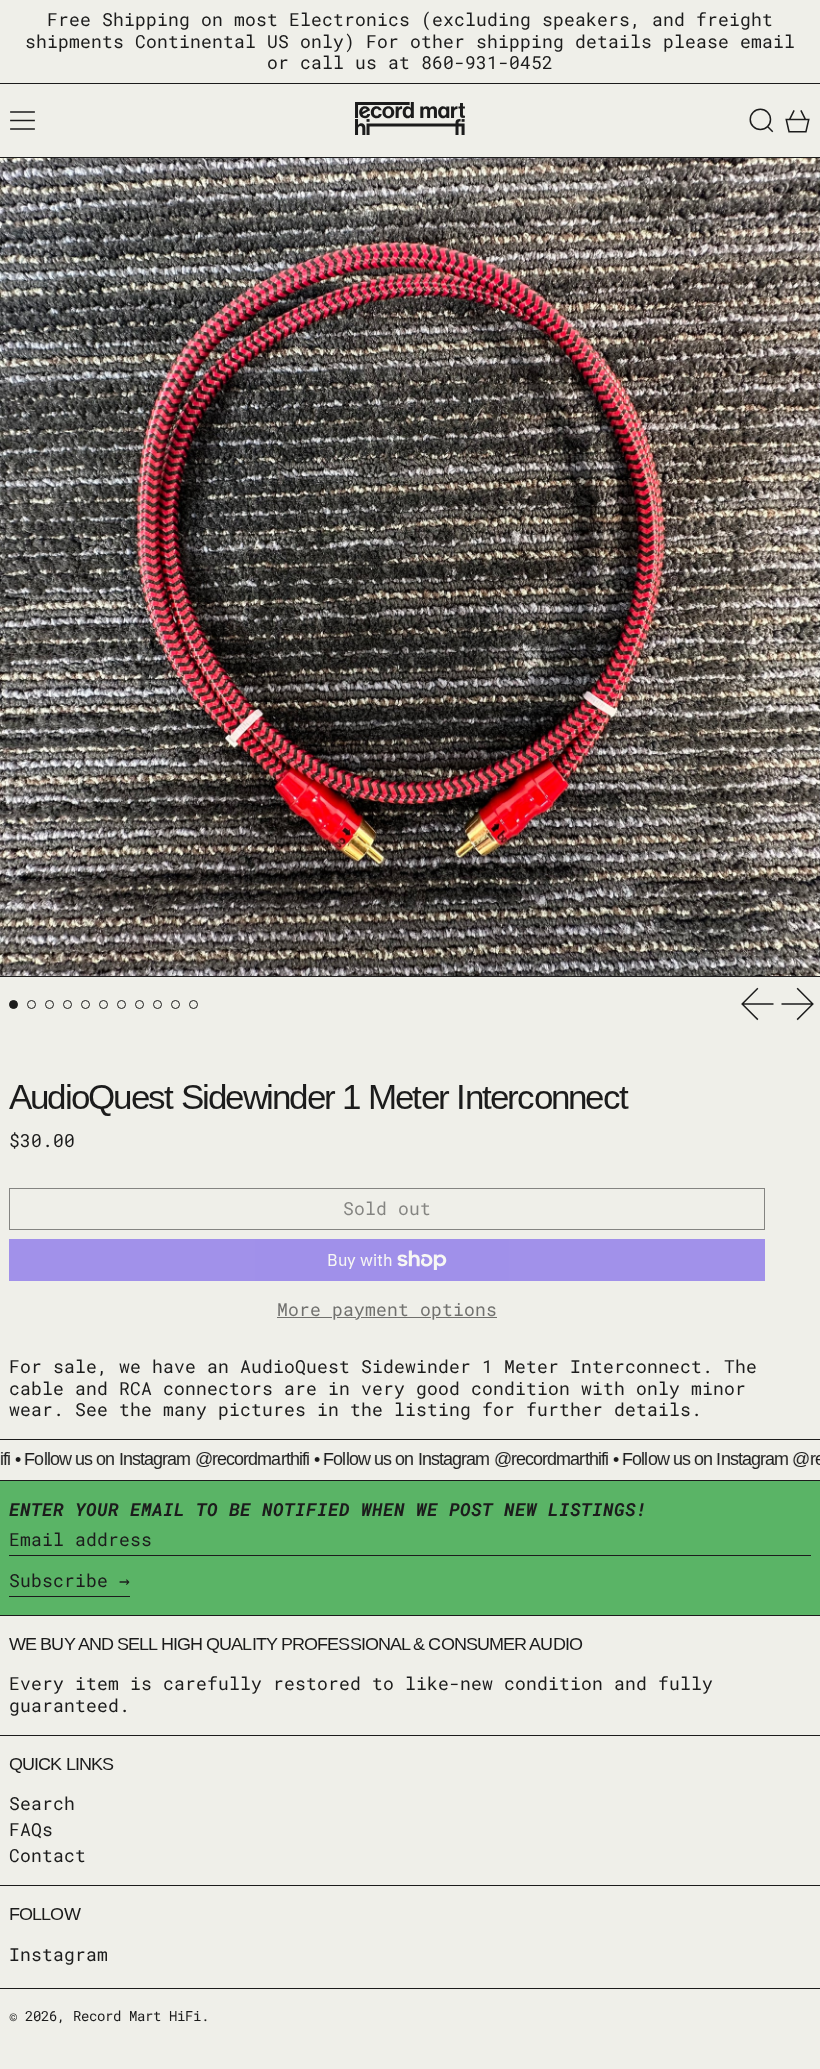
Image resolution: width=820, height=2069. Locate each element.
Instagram (58, 1955)
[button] (761, 120)
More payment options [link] (387, 1310)
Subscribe (58, 1580)
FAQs (31, 1829)
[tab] (13, 1004)
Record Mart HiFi (137, 2015)
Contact (47, 1855)
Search (42, 1803)
